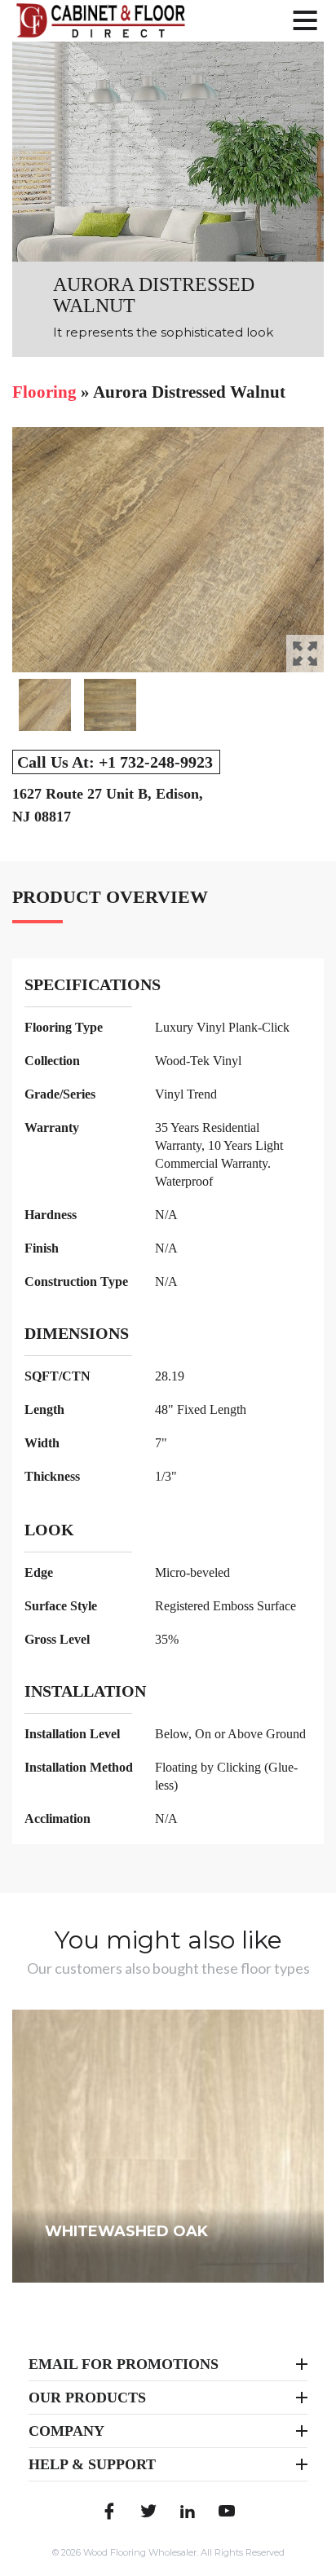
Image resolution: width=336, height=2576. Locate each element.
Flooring (44, 392)
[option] (168, 550)
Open (305, 654)
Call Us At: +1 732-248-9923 (115, 762)
